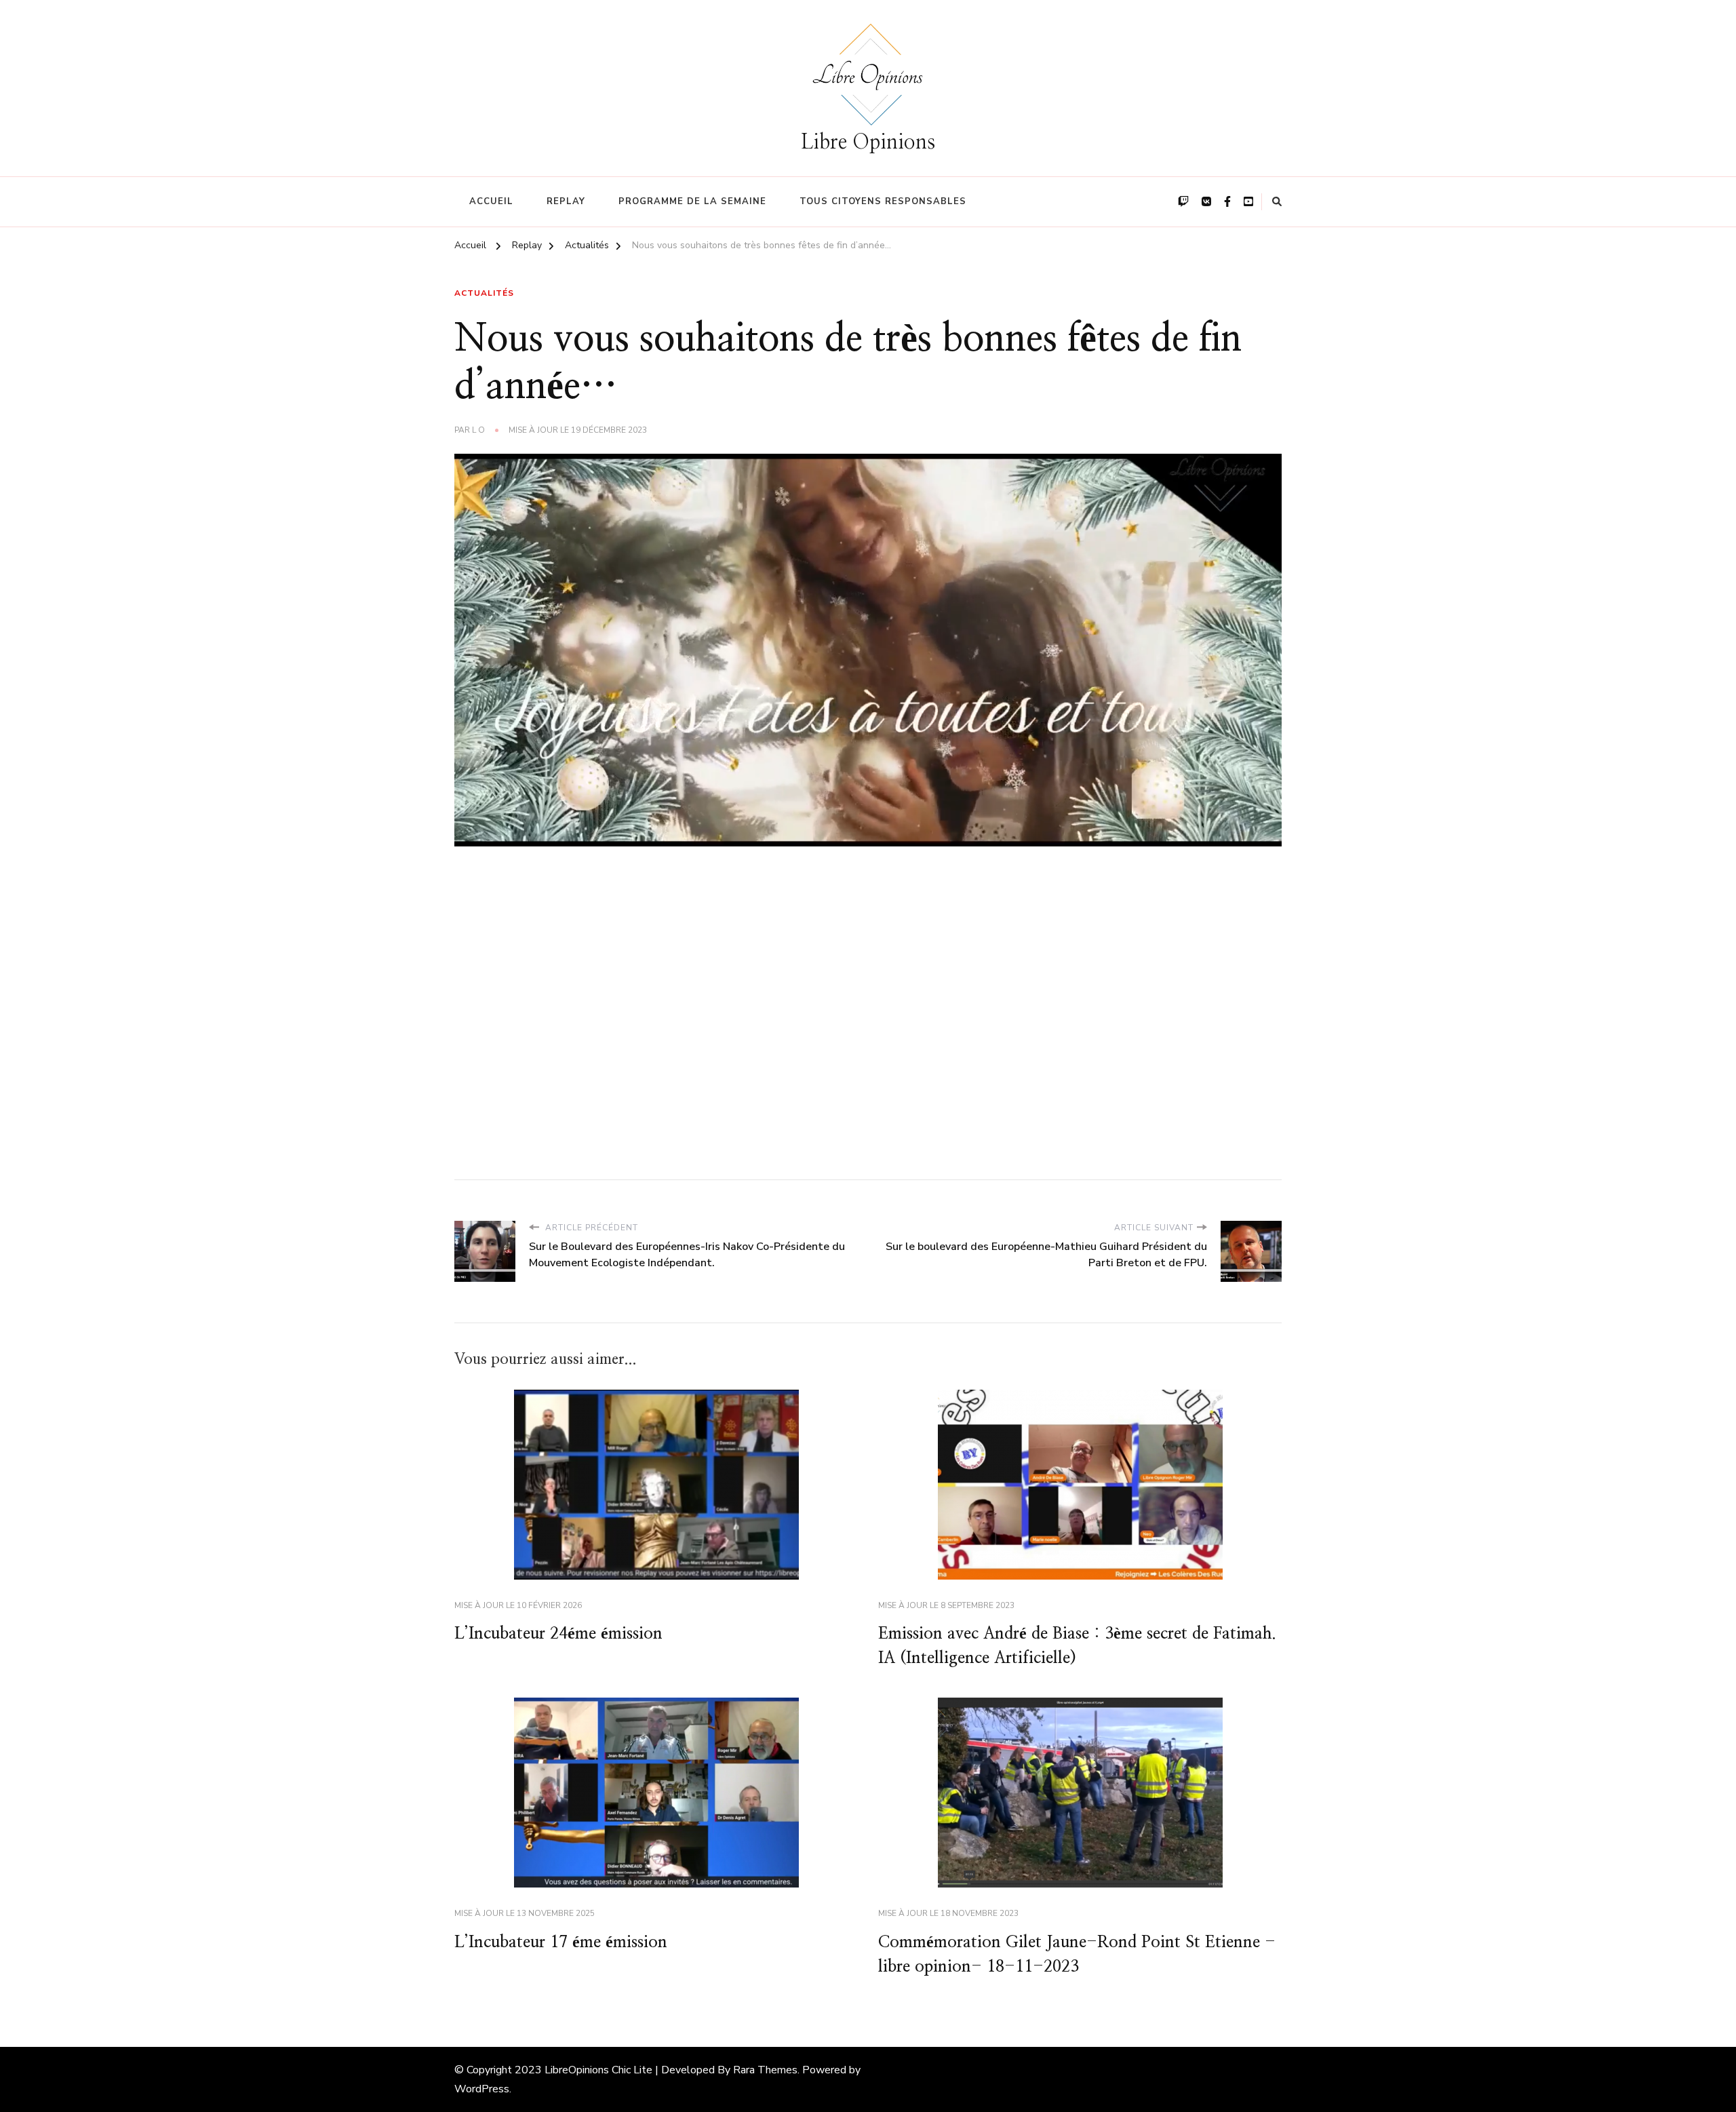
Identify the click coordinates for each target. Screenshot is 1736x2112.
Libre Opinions (868, 142)
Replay (566, 201)
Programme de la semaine (692, 201)
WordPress (482, 2089)
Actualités (484, 293)
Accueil (491, 201)
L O (478, 430)
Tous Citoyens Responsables (883, 201)
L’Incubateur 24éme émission (558, 1634)
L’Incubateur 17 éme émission (561, 1942)
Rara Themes (765, 2070)
